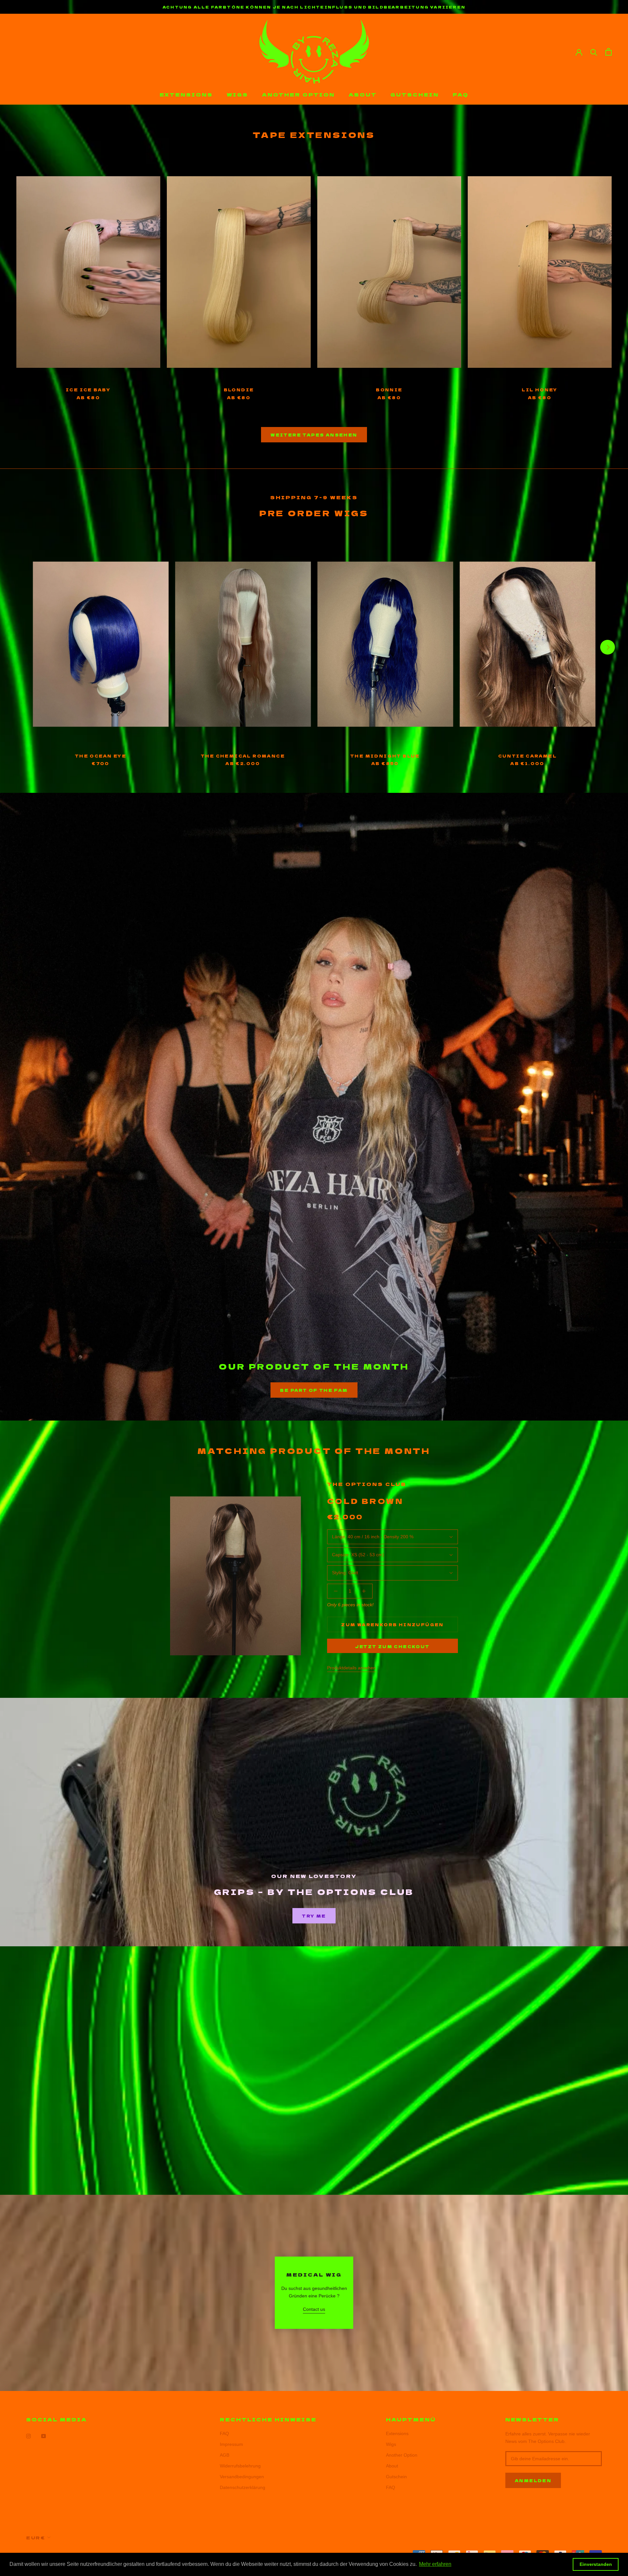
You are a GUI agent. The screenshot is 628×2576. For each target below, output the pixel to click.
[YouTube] (44, 2436)
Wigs (237, 94)
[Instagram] (28, 2436)
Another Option (298, 94)
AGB (225, 2455)
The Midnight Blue (385, 756)
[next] (608, 647)
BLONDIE (239, 390)
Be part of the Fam (314, 1390)
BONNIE (389, 390)
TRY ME (314, 1916)
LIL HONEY (540, 390)
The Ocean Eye (101, 756)
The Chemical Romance (243, 756)
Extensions (186, 94)
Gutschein (415, 94)
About (363, 94)
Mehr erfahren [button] (435, 2564)
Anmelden (533, 2480)
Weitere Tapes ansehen (314, 435)
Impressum (231, 2444)
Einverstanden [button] (596, 2564)
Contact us (314, 2309)
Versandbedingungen (242, 2477)
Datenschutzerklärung (243, 2487)
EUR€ (36, 2538)
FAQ (461, 94)
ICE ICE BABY (88, 390)
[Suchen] (594, 52)
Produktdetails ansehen (351, 1668)
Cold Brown (365, 1501)
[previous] (20, 647)
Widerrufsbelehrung (240, 2466)
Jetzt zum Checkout (392, 1646)
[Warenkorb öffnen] (609, 52)
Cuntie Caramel (528, 756)
